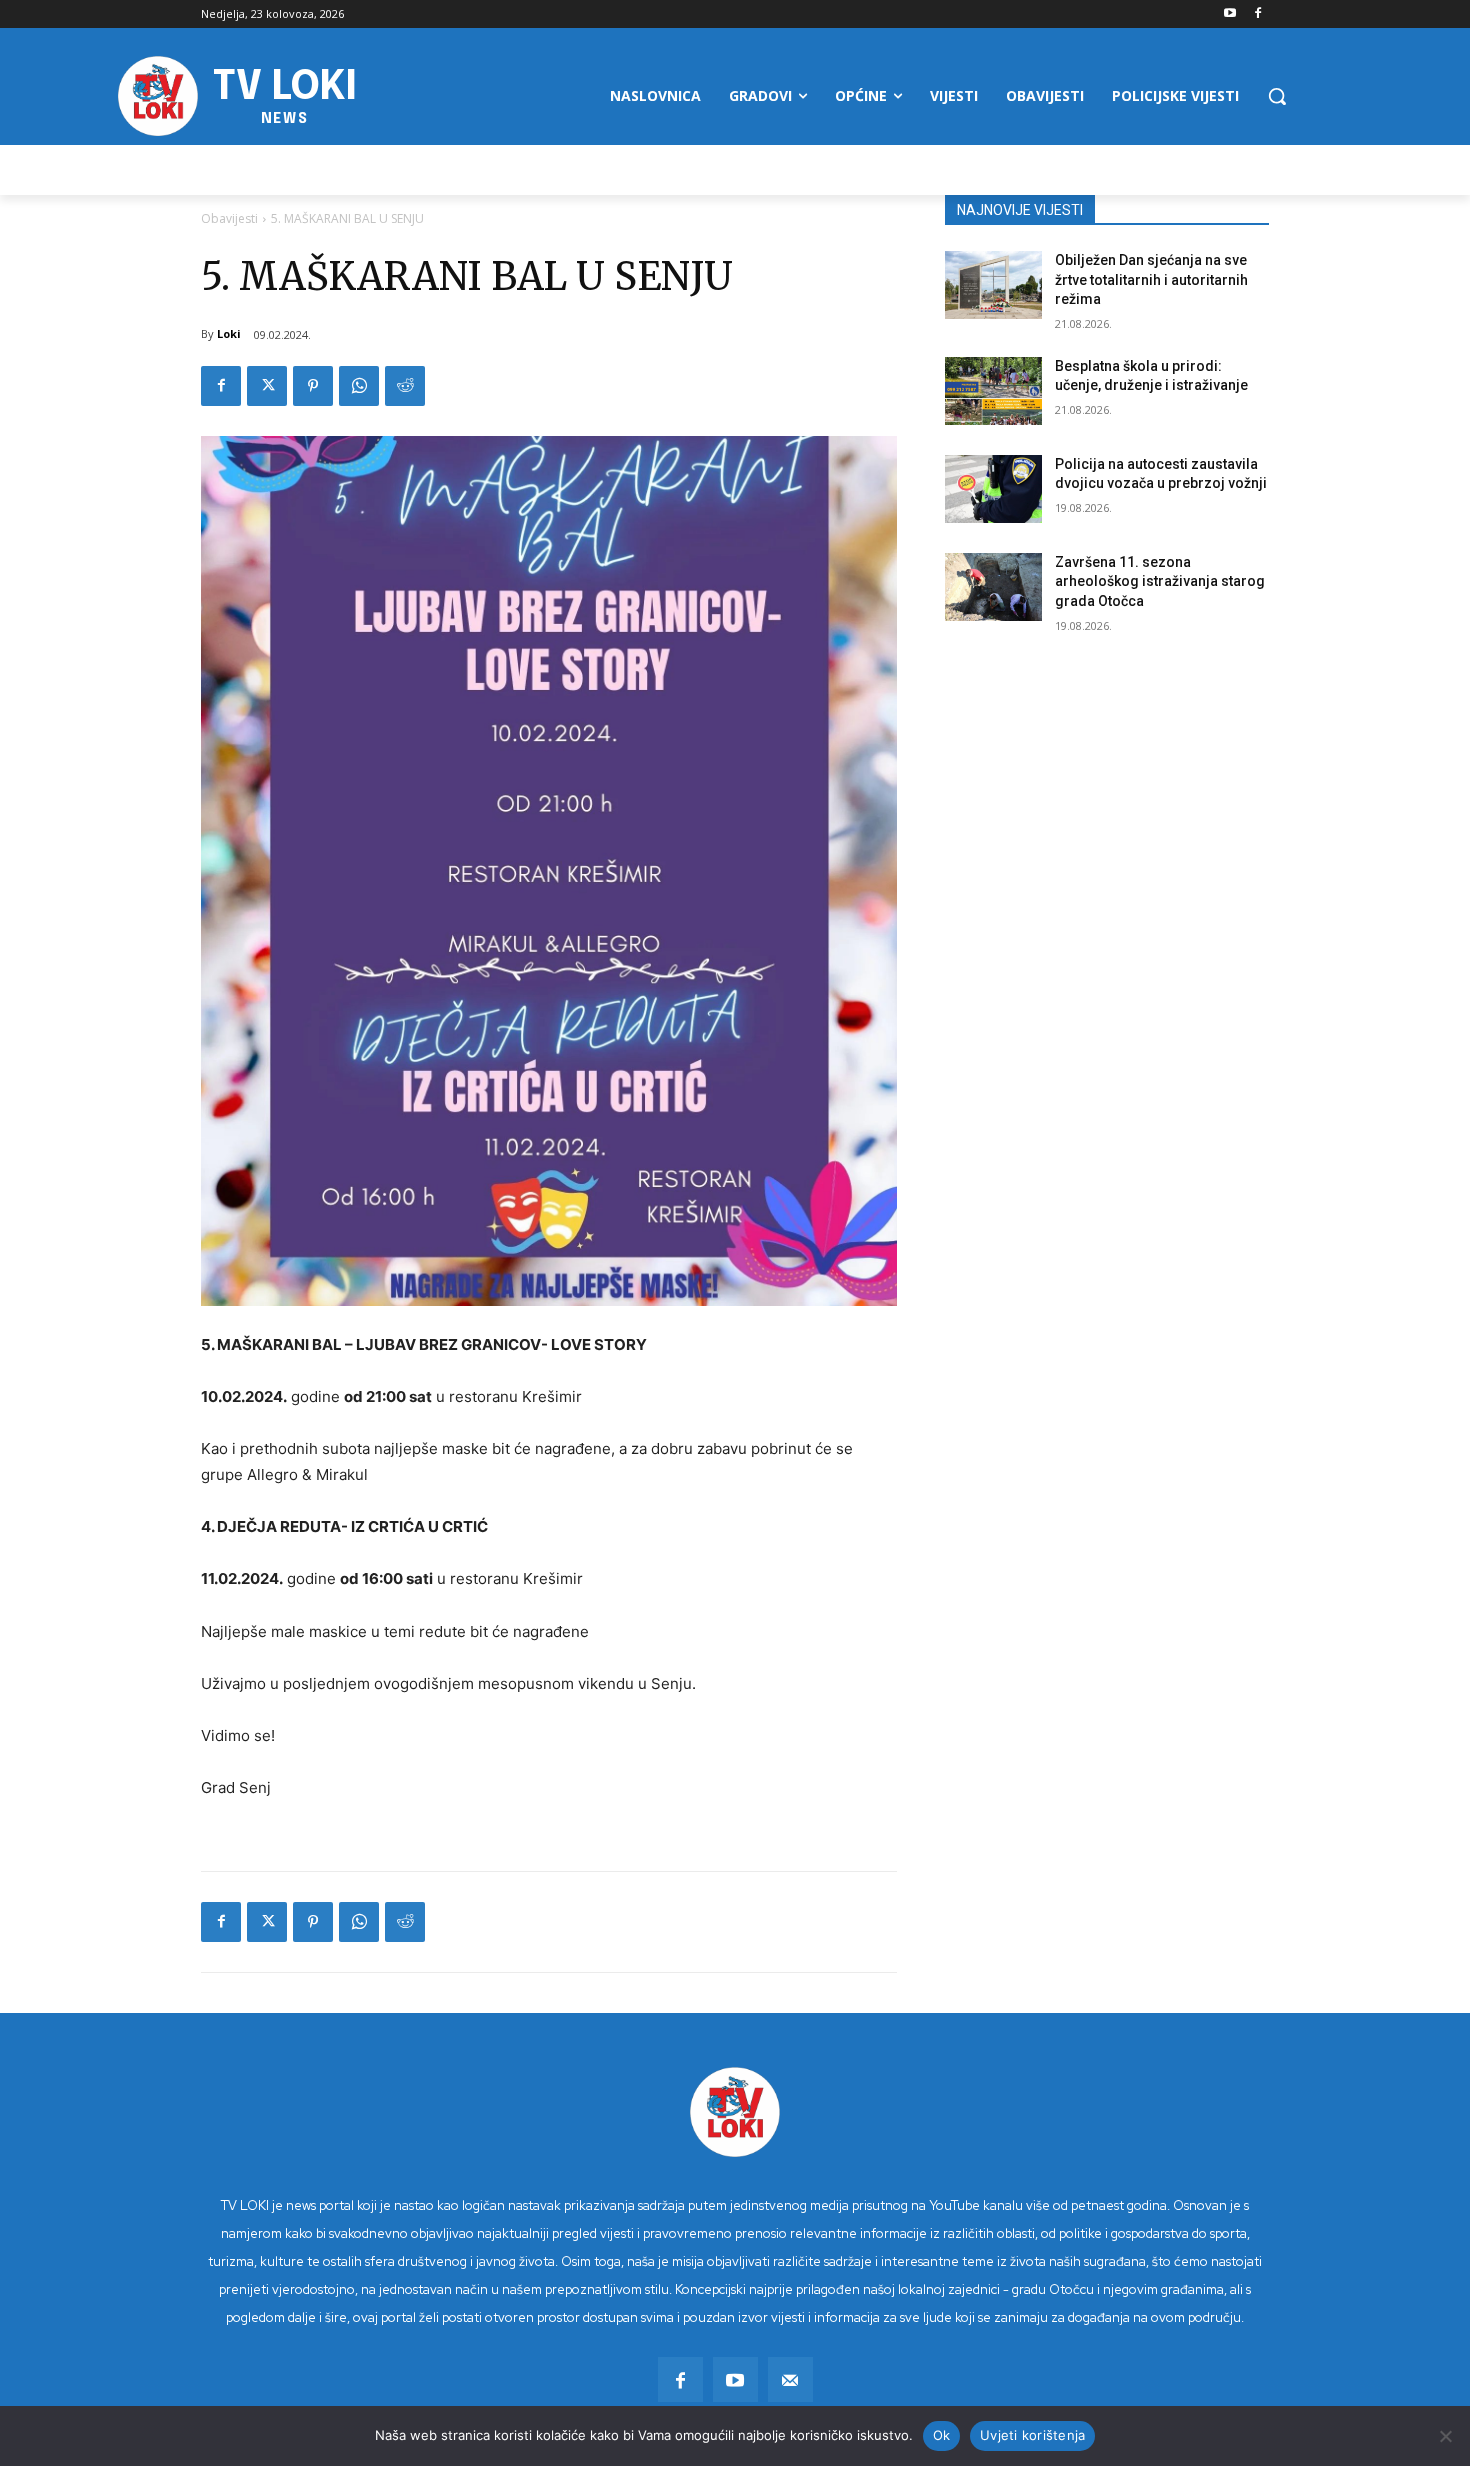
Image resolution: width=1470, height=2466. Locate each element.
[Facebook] (1257, 14)
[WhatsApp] (359, 386)
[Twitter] (267, 386)
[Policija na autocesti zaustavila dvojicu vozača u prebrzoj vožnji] (993, 489)
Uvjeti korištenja (1032, 2435)
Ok (942, 2435)
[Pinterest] (313, 386)
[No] (1445, 2436)
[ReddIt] (405, 386)
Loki (229, 333)
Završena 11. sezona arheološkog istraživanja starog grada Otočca (1160, 581)
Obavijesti (229, 218)
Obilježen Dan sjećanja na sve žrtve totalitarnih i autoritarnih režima (1151, 279)
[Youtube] (1229, 14)
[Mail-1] (790, 2379)
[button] (1277, 96)
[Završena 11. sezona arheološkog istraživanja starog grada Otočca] (993, 587)
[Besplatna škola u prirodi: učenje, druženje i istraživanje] (993, 391)
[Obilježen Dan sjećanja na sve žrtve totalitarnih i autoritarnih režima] (993, 285)
